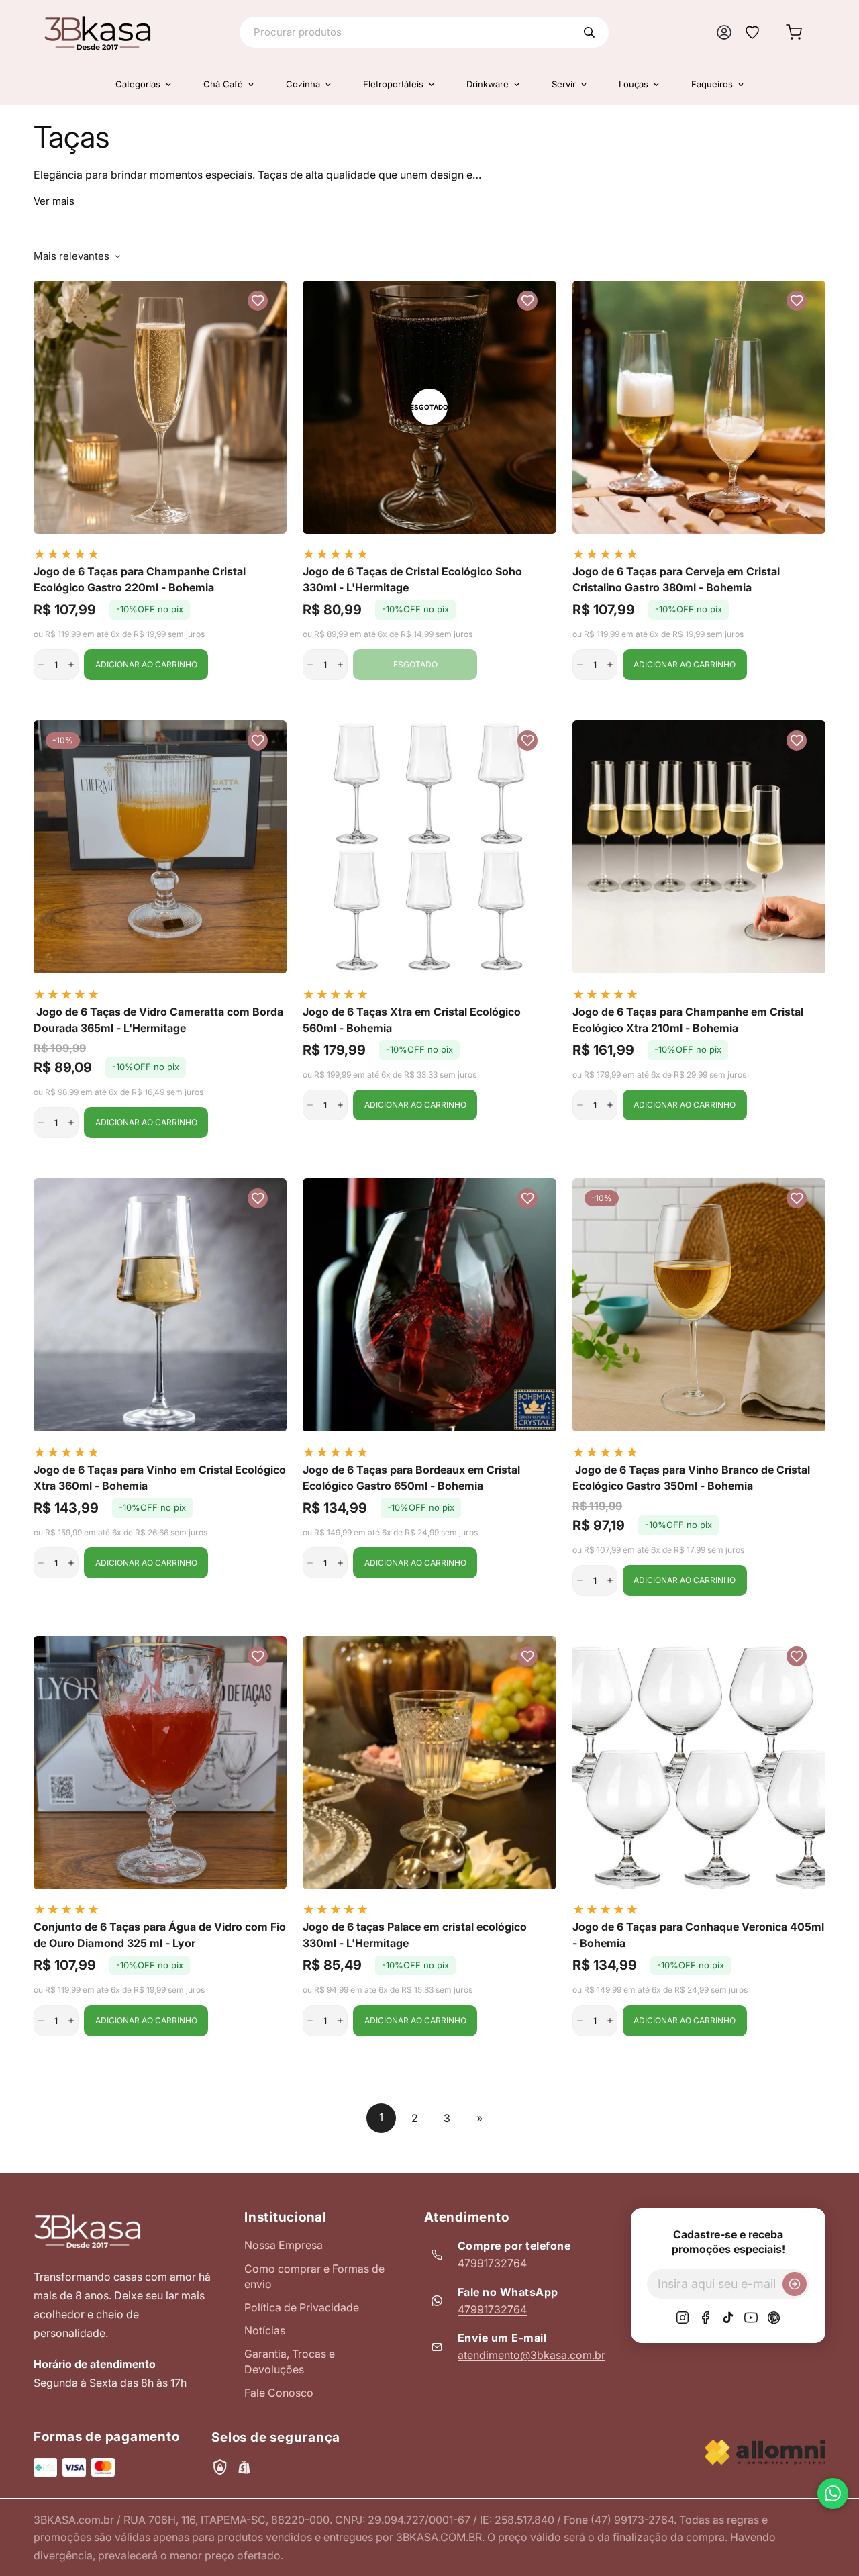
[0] (794, 32)
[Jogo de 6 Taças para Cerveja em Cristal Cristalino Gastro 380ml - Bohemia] (699, 407)
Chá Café (223, 84)
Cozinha (303, 84)
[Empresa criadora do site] (765, 2452)
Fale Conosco (279, 2393)
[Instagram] (683, 2318)
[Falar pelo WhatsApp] (833, 2493)
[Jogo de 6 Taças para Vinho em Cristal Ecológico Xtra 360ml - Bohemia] (160, 1305)
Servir (564, 84)
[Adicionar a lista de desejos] (258, 301)
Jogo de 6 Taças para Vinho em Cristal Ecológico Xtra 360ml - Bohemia (160, 1478)
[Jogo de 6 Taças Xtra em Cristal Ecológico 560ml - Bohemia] (429, 847)
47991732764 (492, 2263)
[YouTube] (751, 2318)
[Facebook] (705, 2318)
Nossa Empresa (284, 2245)
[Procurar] (589, 32)
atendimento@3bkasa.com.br (532, 2355)
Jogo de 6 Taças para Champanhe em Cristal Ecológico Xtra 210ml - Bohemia (688, 1020)
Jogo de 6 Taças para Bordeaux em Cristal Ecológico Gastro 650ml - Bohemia (411, 1478)
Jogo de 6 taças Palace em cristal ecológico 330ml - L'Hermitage (415, 1935)
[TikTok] (728, 2318)
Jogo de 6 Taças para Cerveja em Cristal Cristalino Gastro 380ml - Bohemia (676, 579)
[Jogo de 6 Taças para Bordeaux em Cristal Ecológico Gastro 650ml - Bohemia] (429, 1305)
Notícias (265, 2330)
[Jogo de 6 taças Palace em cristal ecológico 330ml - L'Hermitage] (429, 1763)
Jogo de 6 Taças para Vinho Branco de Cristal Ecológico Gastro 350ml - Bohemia (691, 1478)
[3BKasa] (97, 32)
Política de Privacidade (302, 2307)
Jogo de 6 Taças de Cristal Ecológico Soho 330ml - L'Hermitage (412, 579)
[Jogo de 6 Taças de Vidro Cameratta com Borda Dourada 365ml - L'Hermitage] (160, 847)
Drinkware (488, 84)
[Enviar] (795, 2284)
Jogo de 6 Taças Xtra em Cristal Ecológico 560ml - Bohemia (412, 1020)
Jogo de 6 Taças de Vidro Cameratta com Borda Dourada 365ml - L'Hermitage (158, 1020)
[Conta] (724, 32)
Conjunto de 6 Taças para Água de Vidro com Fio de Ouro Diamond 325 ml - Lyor (160, 1935)
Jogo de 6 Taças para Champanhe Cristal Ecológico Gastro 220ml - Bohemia (140, 579)
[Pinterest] (774, 2318)
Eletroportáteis (393, 84)
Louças (634, 84)
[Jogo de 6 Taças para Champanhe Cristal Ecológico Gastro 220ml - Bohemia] (160, 407)
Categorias (138, 84)
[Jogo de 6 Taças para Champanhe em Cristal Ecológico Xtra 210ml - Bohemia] (699, 847)
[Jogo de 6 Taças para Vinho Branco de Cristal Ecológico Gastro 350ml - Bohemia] (699, 1305)
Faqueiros (712, 84)
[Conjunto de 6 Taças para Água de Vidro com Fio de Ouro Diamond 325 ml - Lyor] (160, 1763)
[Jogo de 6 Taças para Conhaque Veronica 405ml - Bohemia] (699, 1763)
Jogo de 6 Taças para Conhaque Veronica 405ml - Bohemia (698, 1935)
